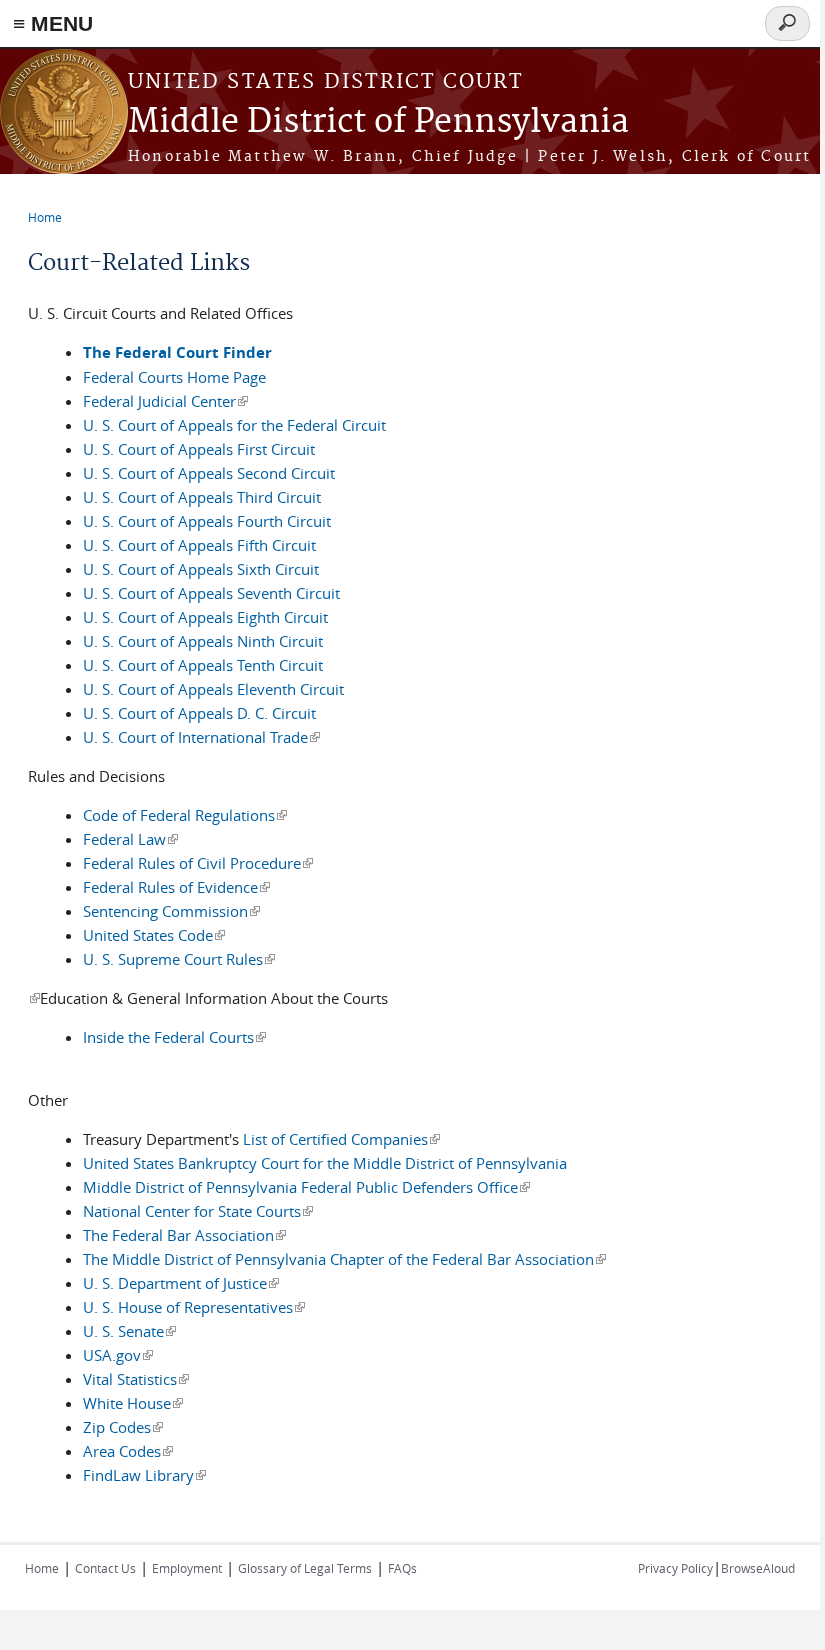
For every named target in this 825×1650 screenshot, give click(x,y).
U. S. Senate (129, 1331)
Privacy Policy (675, 1568)
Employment (187, 1568)
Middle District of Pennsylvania (378, 122)
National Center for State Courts (198, 1211)
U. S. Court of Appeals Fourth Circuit (207, 521)
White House (133, 1403)
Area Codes (128, 1451)
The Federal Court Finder (177, 352)
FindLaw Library (144, 1475)
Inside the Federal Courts (174, 1037)
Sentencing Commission (171, 911)
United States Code (154, 935)
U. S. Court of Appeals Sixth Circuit (201, 569)
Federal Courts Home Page (174, 377)
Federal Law (130, 839)
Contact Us (105, 1568)
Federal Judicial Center (165, 401)
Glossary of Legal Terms (305, 1568)
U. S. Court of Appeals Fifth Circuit (199, 545)
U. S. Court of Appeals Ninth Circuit (203, 641)
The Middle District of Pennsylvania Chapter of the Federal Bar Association (344, 1259)
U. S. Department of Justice (181, 1283)
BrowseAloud (758, 1568)
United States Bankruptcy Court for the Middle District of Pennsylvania (325, 1163)
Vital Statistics (136, 1379)
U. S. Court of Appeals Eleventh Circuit (213, 689)
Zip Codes (123, 1427)
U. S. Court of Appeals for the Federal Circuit (234, 425)
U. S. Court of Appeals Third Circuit (202, 497)
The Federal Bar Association (184, 1235)
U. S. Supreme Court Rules (179, 959)
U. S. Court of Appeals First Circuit (199, 449)
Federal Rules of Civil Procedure (198, 863)
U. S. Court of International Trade (201, 737)
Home (45, 217)
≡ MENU (53, 23)
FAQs (402, 1568)
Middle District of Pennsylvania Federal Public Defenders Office (306, 1187)
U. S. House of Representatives (194, 1307)
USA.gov (118, 1355)
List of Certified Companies (341, 1139)
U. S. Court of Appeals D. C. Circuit (199, 713)
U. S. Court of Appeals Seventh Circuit (211, 593)
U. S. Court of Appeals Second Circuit (209, 473)
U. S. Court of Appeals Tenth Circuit (203, 665)
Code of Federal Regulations (185, 815)
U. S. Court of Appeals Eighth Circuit (205, 617)
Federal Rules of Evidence (176, 887)
